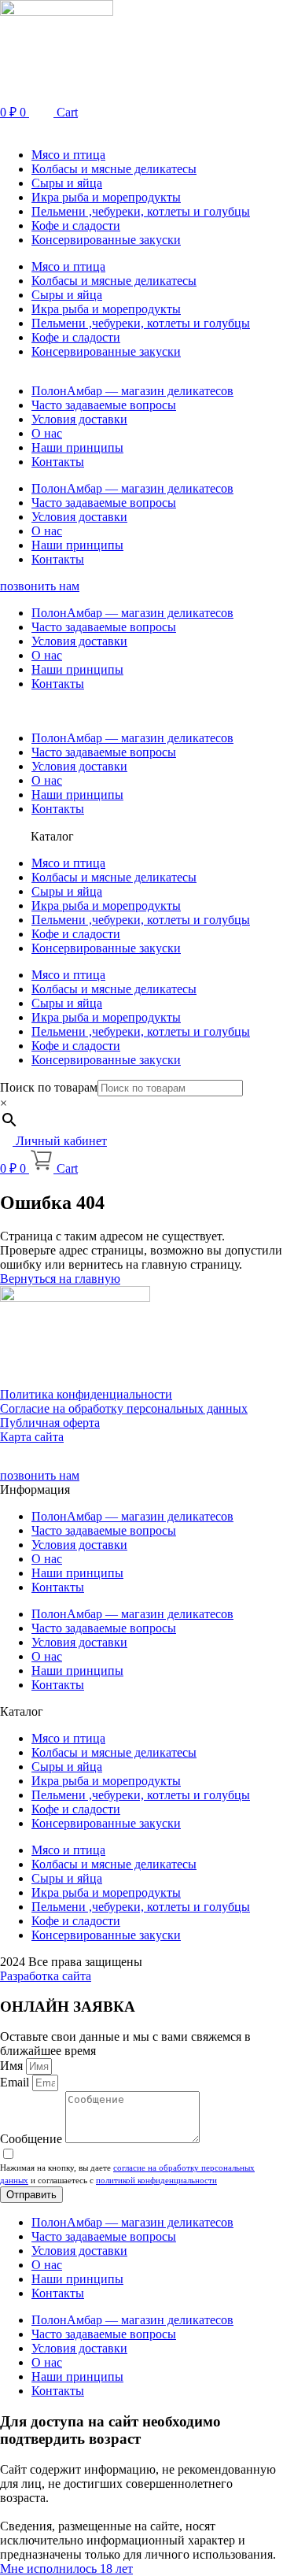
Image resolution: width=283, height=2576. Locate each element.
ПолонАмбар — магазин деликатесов (132, 391)
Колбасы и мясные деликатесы (114, 169)
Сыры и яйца (67, 183)
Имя (13, 2066)
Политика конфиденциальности (86, 1394)
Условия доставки (79, 419)
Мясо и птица (68, 155)
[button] (141, 128)
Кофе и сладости (76, 225)
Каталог (52, 836)
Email (16, 2082)
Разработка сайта (46, 1976)
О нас (47, 433)
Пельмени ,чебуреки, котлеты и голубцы (141, 211)
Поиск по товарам (49, 1087)
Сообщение (33, 2139)
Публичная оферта (50, 1423)
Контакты (58, 462)
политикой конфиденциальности (156, 2180)
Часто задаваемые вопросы (104, 405)
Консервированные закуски (106, 240)
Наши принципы (77, 447)
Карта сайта (32, 1437)
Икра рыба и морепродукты (106, 197)
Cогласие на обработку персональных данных (124, 1408)
